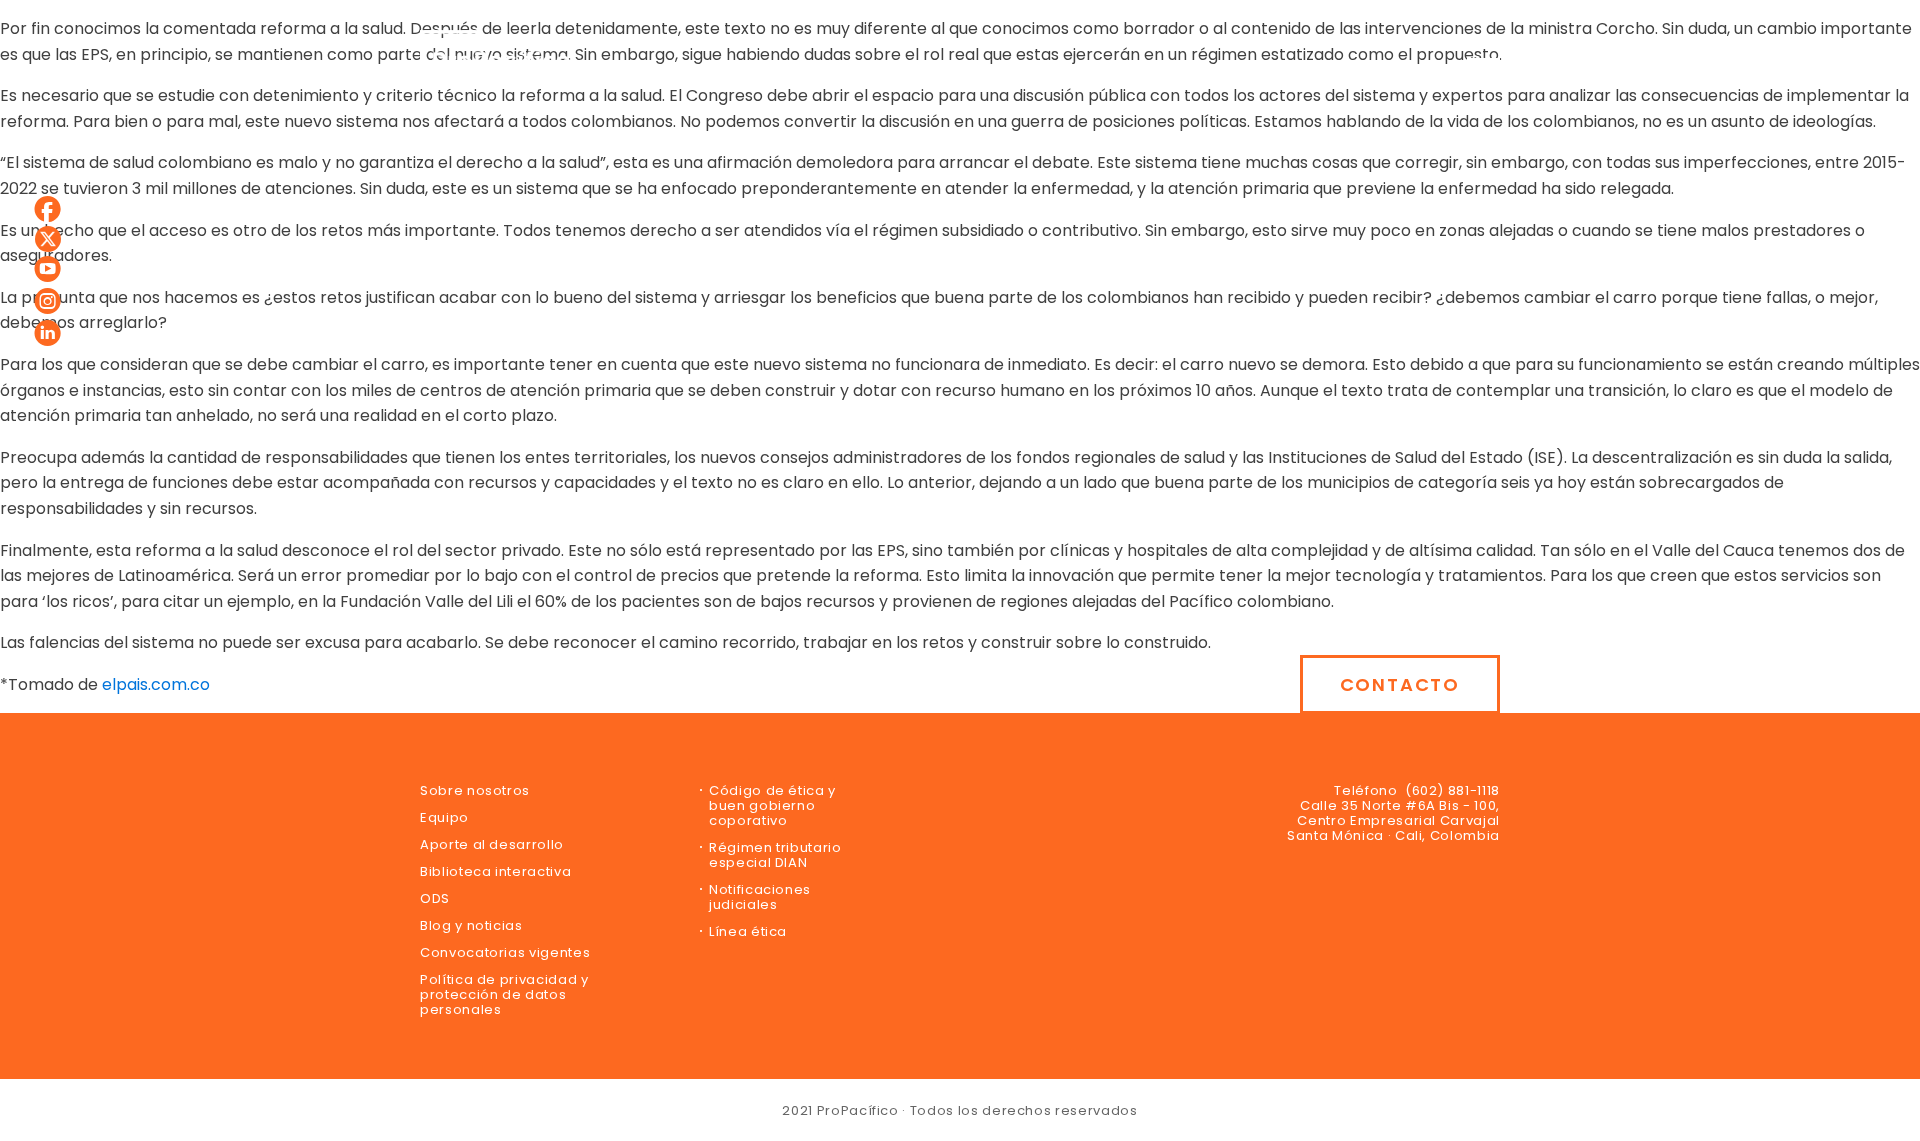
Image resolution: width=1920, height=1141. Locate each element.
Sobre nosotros (475, 790)
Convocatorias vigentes (505, 952)
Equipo (444, 817)
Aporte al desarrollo (492, 844)
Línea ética (748, 931)
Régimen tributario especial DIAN (775, 855)
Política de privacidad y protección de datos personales (504, 994)
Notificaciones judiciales (760, 897)
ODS (435, 898)
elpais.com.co (156, 684)
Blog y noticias (471, 925)
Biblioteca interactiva (495, 871)
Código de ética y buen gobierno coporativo (772, 805)
